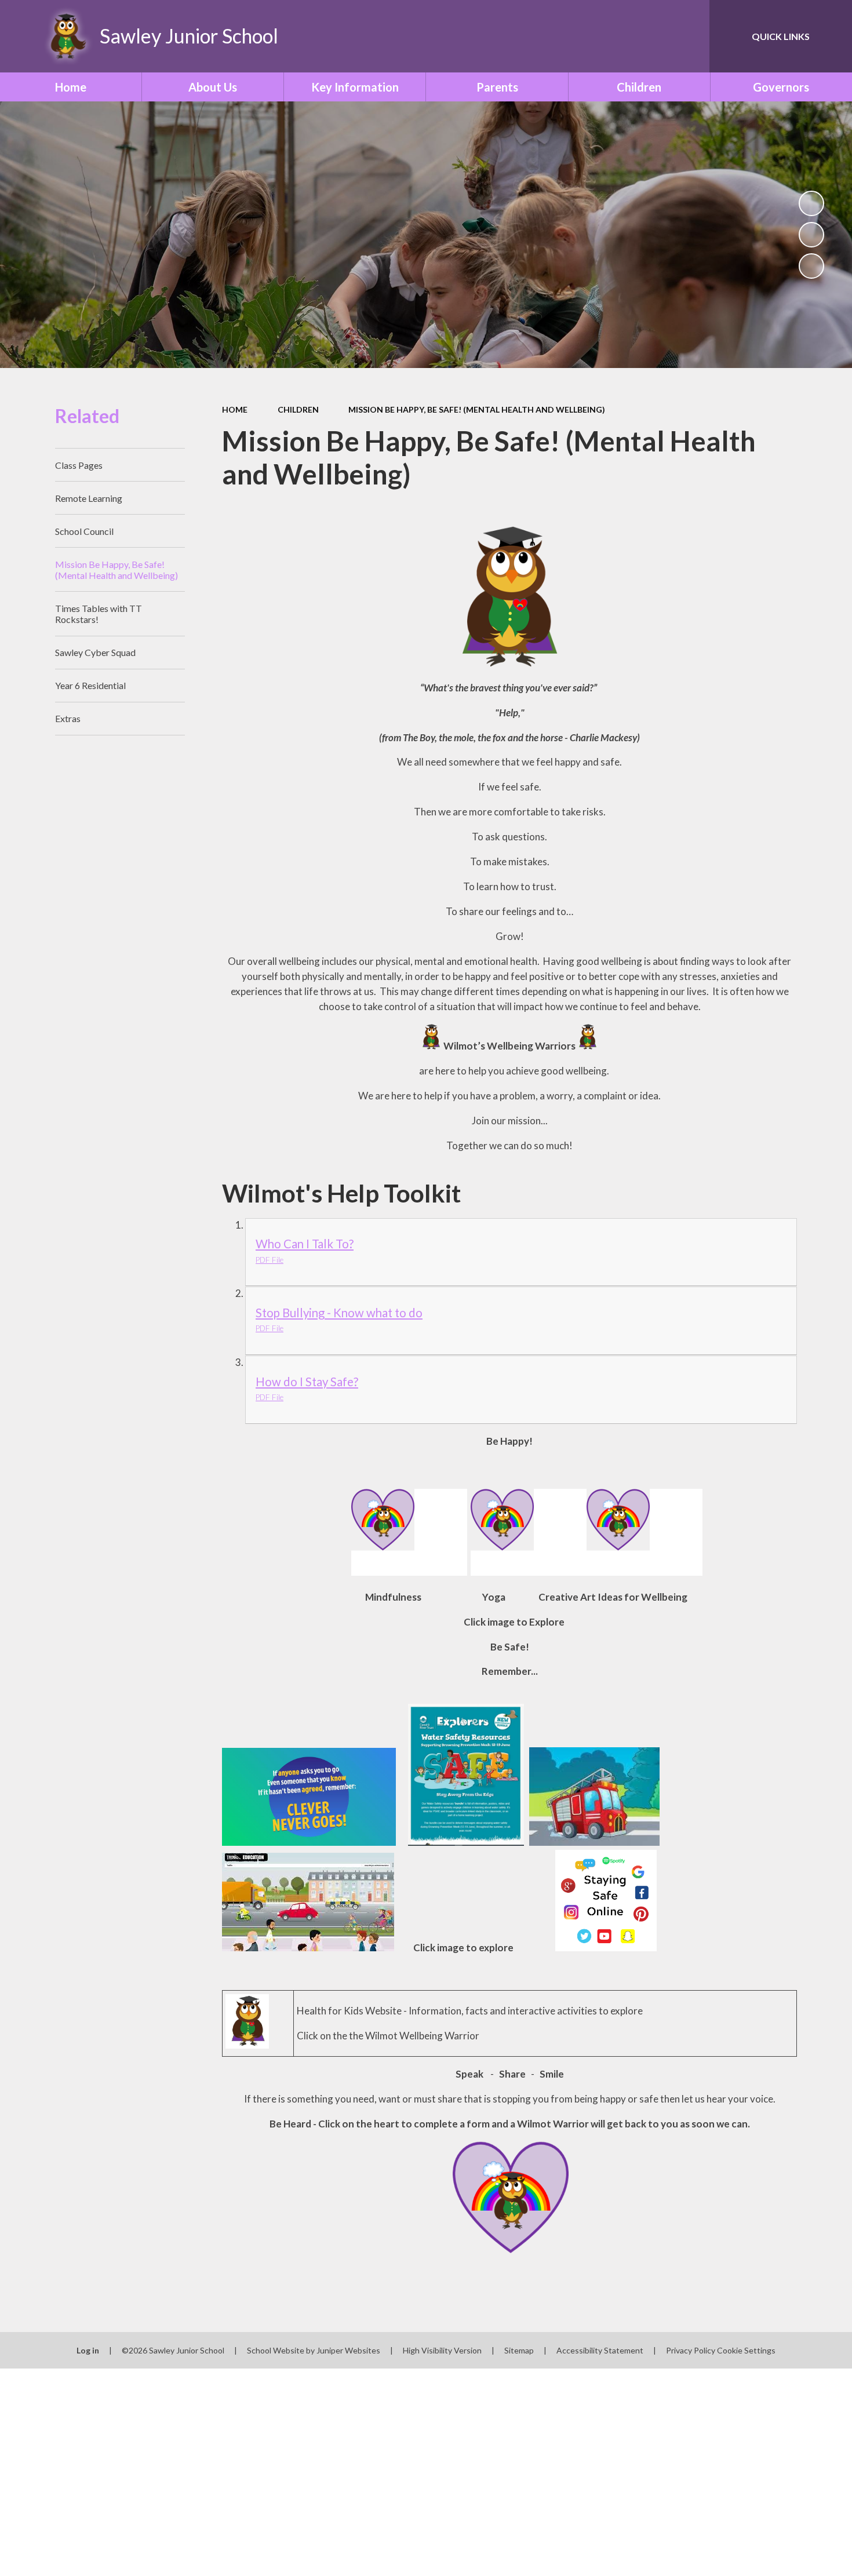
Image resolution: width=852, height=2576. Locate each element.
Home (235, 409)
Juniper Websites (348, 2350)
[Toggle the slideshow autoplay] (811, 203)
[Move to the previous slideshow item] (811, 235)
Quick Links (781, 36)
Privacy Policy (691, 2350)
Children (298, 409)
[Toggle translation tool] (649, 36)
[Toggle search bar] (689, 36)
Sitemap (519, 2350)
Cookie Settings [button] (746, 2350)
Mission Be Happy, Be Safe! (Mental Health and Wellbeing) (477, 409)
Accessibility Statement (600, 2350)
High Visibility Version (442, 2350)
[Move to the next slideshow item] (811, 266)
